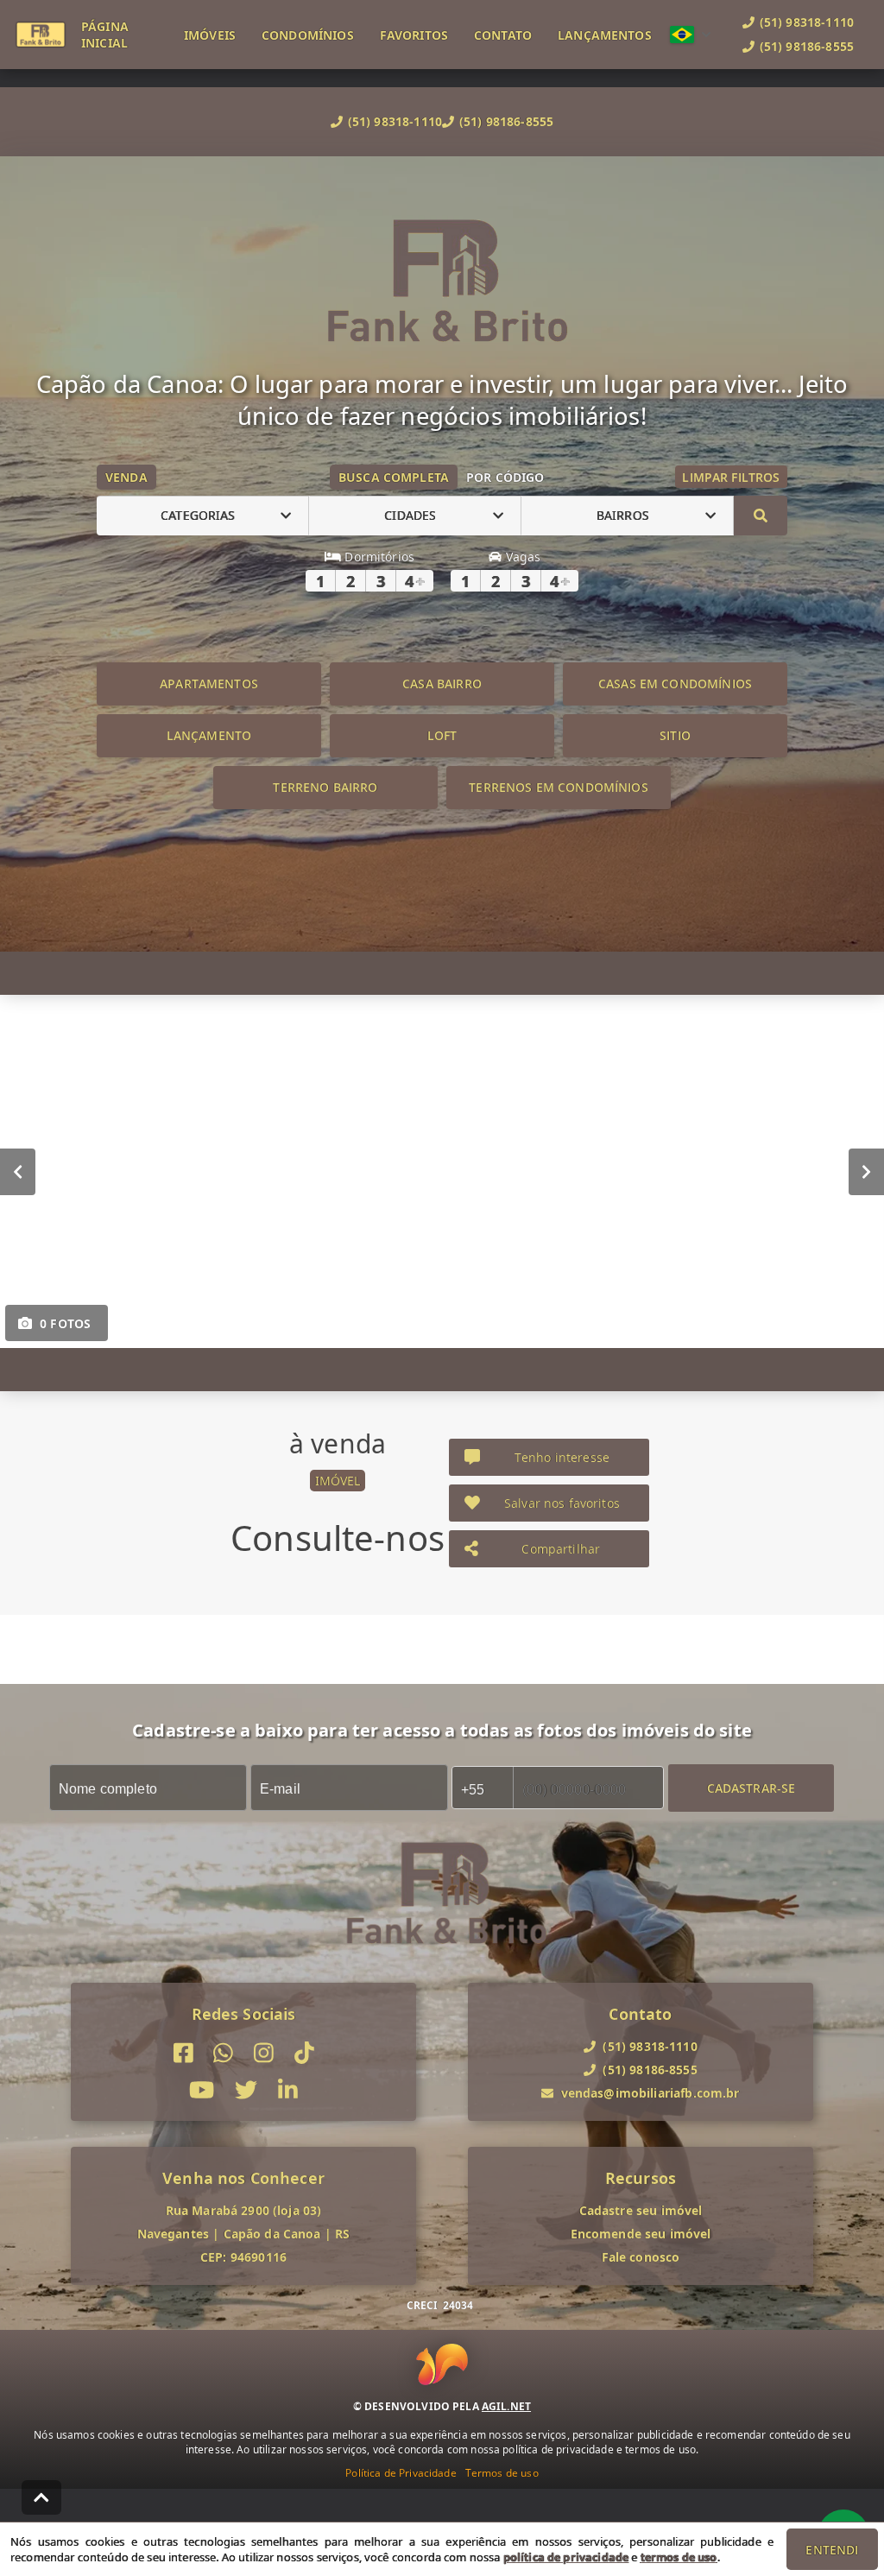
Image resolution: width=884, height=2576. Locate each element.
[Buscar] (761, 516)
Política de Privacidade (401, 2473)
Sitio (675, 735)
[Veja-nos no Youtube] (202, 2090)
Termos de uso (502, 2473)
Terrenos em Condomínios (558, 787)
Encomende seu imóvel (641, 2234)
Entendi (832, 2550)
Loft (442, 735)
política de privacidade (566, 2557)
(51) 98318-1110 (395, 121)
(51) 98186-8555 (506, 121)
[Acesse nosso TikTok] (304, 2053)
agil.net (506, 2406)
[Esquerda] (18, 1171)
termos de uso (679, 2557)
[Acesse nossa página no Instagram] (264, 2053)
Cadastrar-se (751, 1787)
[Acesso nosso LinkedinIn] (288, 2090)
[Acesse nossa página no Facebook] (183, 2053)
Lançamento (209, 735)
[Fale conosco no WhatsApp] (223, 2053)
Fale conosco (641, 2257)
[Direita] (866, 1171)
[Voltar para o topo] (41, 2497)
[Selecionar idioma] (691, 35)
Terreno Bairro (325, 787)
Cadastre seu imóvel (641, 2210)
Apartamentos (209, 684)
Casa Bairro (442, 684)
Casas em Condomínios (675, 684)
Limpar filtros (731, 477)
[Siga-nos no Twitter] (246, 2090)
